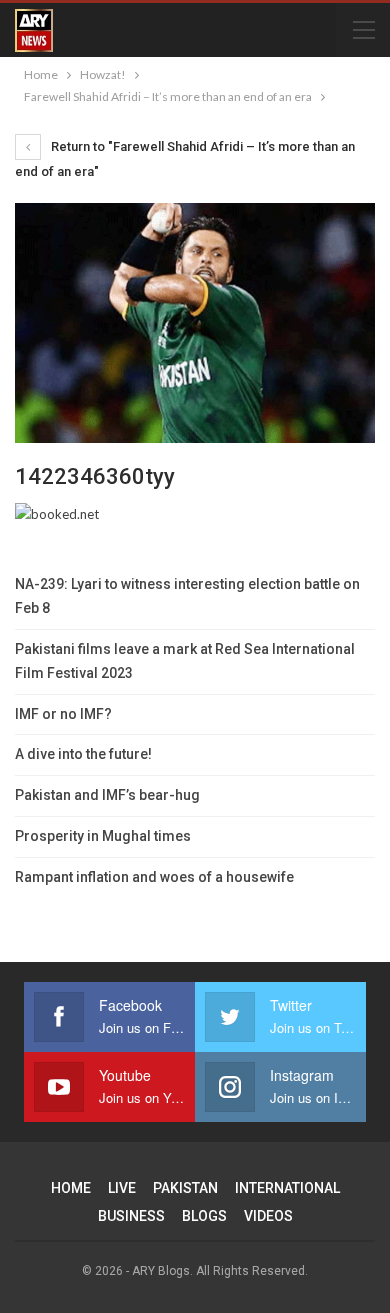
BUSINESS (131, 1216)
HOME (71, 1188)
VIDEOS (268, 1216)
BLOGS (204, 1216)
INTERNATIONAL (287, 1188)
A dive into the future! (83, 754)
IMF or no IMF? (63, 714)
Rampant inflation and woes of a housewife (154, 877)
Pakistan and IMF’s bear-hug (107, 795)
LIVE (122, 1188)
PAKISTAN (185, 1188)
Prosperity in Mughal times (103, 836)
